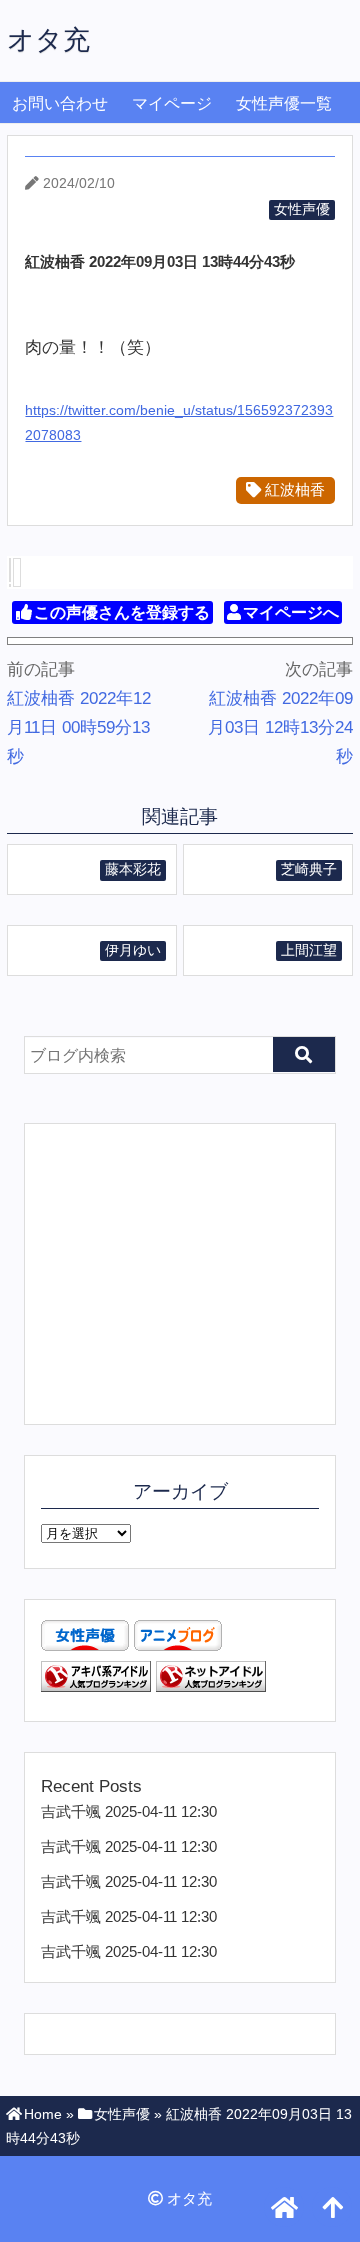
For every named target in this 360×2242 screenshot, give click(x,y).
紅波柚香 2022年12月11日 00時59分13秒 (79, 727)
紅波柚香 (293, 489)
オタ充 (48, 39)
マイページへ (291, 612)
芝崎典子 (309, 869)
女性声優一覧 (284, 103)
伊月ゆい (133, 950)
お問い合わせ (60, 103)
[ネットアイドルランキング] (211, 1686)
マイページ (172, 103)
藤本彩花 (133, 869)
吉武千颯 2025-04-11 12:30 (129, 1811)
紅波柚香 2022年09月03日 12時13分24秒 (280, 727)
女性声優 (302, 209)
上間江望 (309, 950)
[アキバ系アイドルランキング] (96, 1686)
